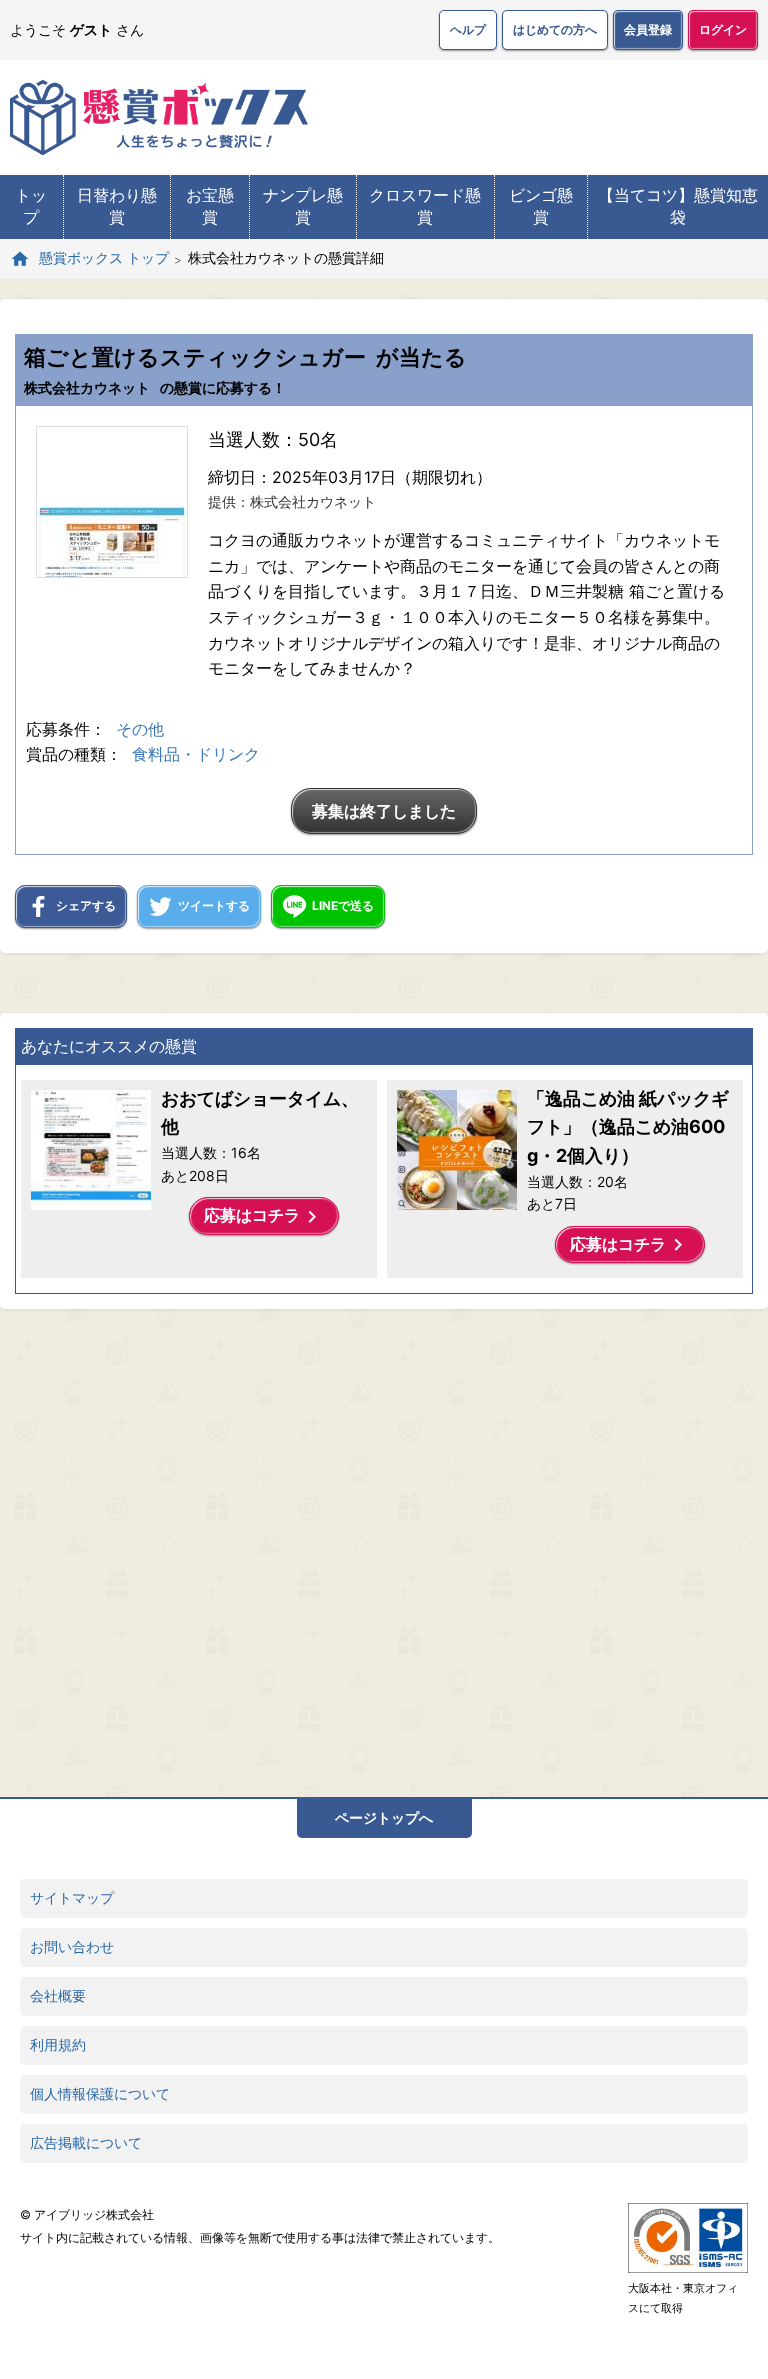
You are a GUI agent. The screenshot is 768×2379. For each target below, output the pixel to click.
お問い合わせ (72, 1946)
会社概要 (58, 1995)
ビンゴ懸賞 (541, 206)
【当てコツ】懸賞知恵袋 (678, 206)
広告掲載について (86, 2142)
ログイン (723, 29)
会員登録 (648, 29)
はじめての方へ (555, 29)
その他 (140, 729)
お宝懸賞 (210, 206)
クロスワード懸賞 (425, 206)
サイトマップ (72, 1897)
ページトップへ (384, 1817)
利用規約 (58, 2044)
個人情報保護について (100, 2093)
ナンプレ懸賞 (303, 206)
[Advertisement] (365, 1548)
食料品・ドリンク (196, 754)
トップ (31, 206)
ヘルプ (468, 29)
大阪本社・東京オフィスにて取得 (683, 2298)
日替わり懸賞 (117, 206)
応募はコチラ (264, 1217)
